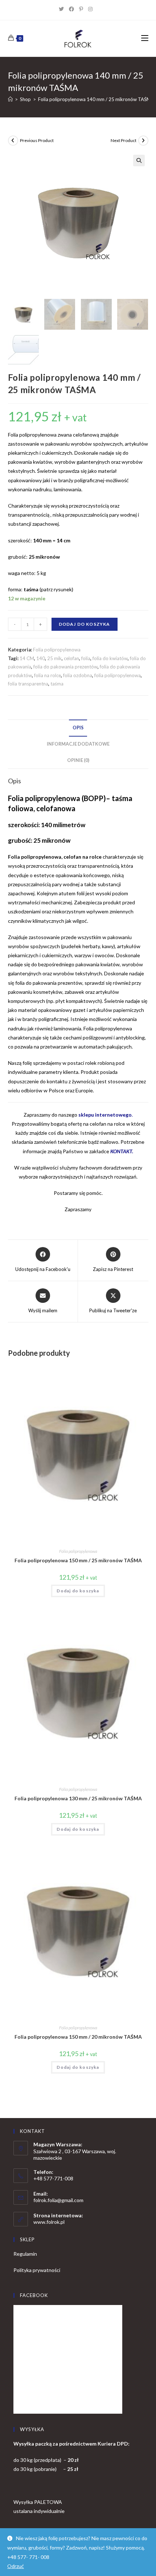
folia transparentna (28, 684)
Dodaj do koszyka (85, 624)
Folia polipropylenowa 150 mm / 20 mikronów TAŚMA (78, 2037)
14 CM (27, 658)
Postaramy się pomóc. (78, 1193)
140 (41, 658)
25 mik (54, 658)
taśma (57, 684)
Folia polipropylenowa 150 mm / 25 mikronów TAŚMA (78, 1560)
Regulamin (25, 2254)
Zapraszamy (78, 1209)
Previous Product (37, 140)
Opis (78, 728)
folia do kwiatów (110, 658)
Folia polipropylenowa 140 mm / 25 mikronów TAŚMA (96, 99)
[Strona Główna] (10, 99)
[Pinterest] (84, 9)
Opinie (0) (78, 760)
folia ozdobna (78, 675)
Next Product (124, 140)
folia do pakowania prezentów (65, 667)
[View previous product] (13, 141)
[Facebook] (74, 9)
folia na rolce (48, 675)
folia (86, 658)
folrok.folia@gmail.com (58, 2200)
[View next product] (143, 141)
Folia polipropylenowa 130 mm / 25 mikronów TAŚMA (78, 1798)
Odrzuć (16, 2566)
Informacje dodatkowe (78, 744)
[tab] (78, 728)
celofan (71, 658)
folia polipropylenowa (118, 675)
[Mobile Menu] (145, 38)
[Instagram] (93, 9)
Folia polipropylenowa (57, 650)
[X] (64, 9)
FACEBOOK (34, 2295)
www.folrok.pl (49, 2222)
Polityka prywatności (37, 2270)
